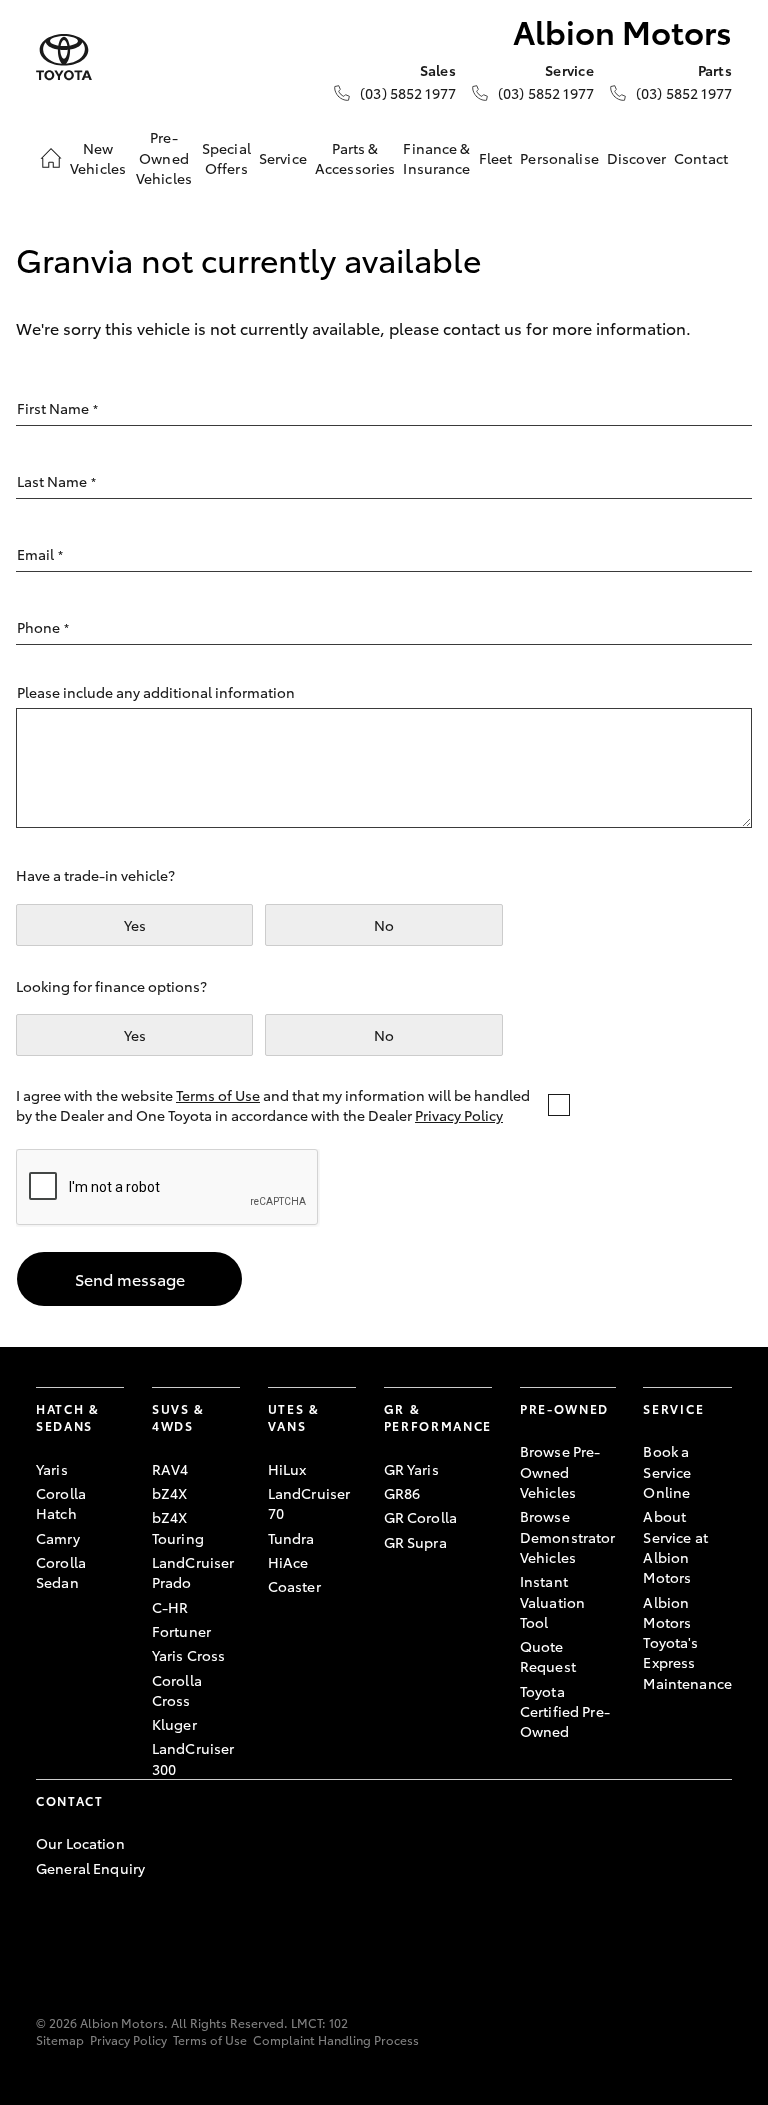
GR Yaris (411, 1469)
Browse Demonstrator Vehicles (568, 1536)
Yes (135, 925)
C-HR (170, 1607)
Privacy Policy (459, 1115)
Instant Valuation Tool (552, 1601)
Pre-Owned (564, 1408)
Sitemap (60, 2039)
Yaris (52, 1469)
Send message (130, 1278)
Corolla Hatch (61, 1503)
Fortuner (181, 1631)
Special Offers (226, 158)
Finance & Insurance (436, 158)
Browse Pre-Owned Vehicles (560, 1471)
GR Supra (415, 1542)
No (384, 925)
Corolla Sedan (61, 1572)
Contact (701, 158)
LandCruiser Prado (193, 1572)
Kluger (174, 1724)
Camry (58, 1538)
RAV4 (170, 1469)
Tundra (291, 1538)
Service (283, 158)
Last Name (56, 481)
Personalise (559, 158)
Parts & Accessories (355, 158)
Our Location (80, 1843)
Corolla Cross (177, 1690)
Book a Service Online (667, 1471)
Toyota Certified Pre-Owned (565, 1711)
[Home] (51, 158)
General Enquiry (90, 1868)
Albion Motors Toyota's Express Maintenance (687, 1642)
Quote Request (548, 1656)
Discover (636, 158)
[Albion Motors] (64, 57)
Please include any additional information (156, 692)
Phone (43, 627)
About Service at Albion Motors (675, 1546)
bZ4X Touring (178, 1527)
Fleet (496, 158)
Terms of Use (218, 1095)
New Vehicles (98, 158)
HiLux (287, 1469)
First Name (57, 408)
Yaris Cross (189, 1655)
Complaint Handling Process (336, 2039)
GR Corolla (420, 1517)
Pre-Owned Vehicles (164, 157)
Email (40, 554)
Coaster (294, 1586)
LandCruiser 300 (193, 1758)
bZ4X (170, 1493)
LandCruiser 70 (309, 1503)
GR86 (402, 1493)
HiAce (288, 1562)
